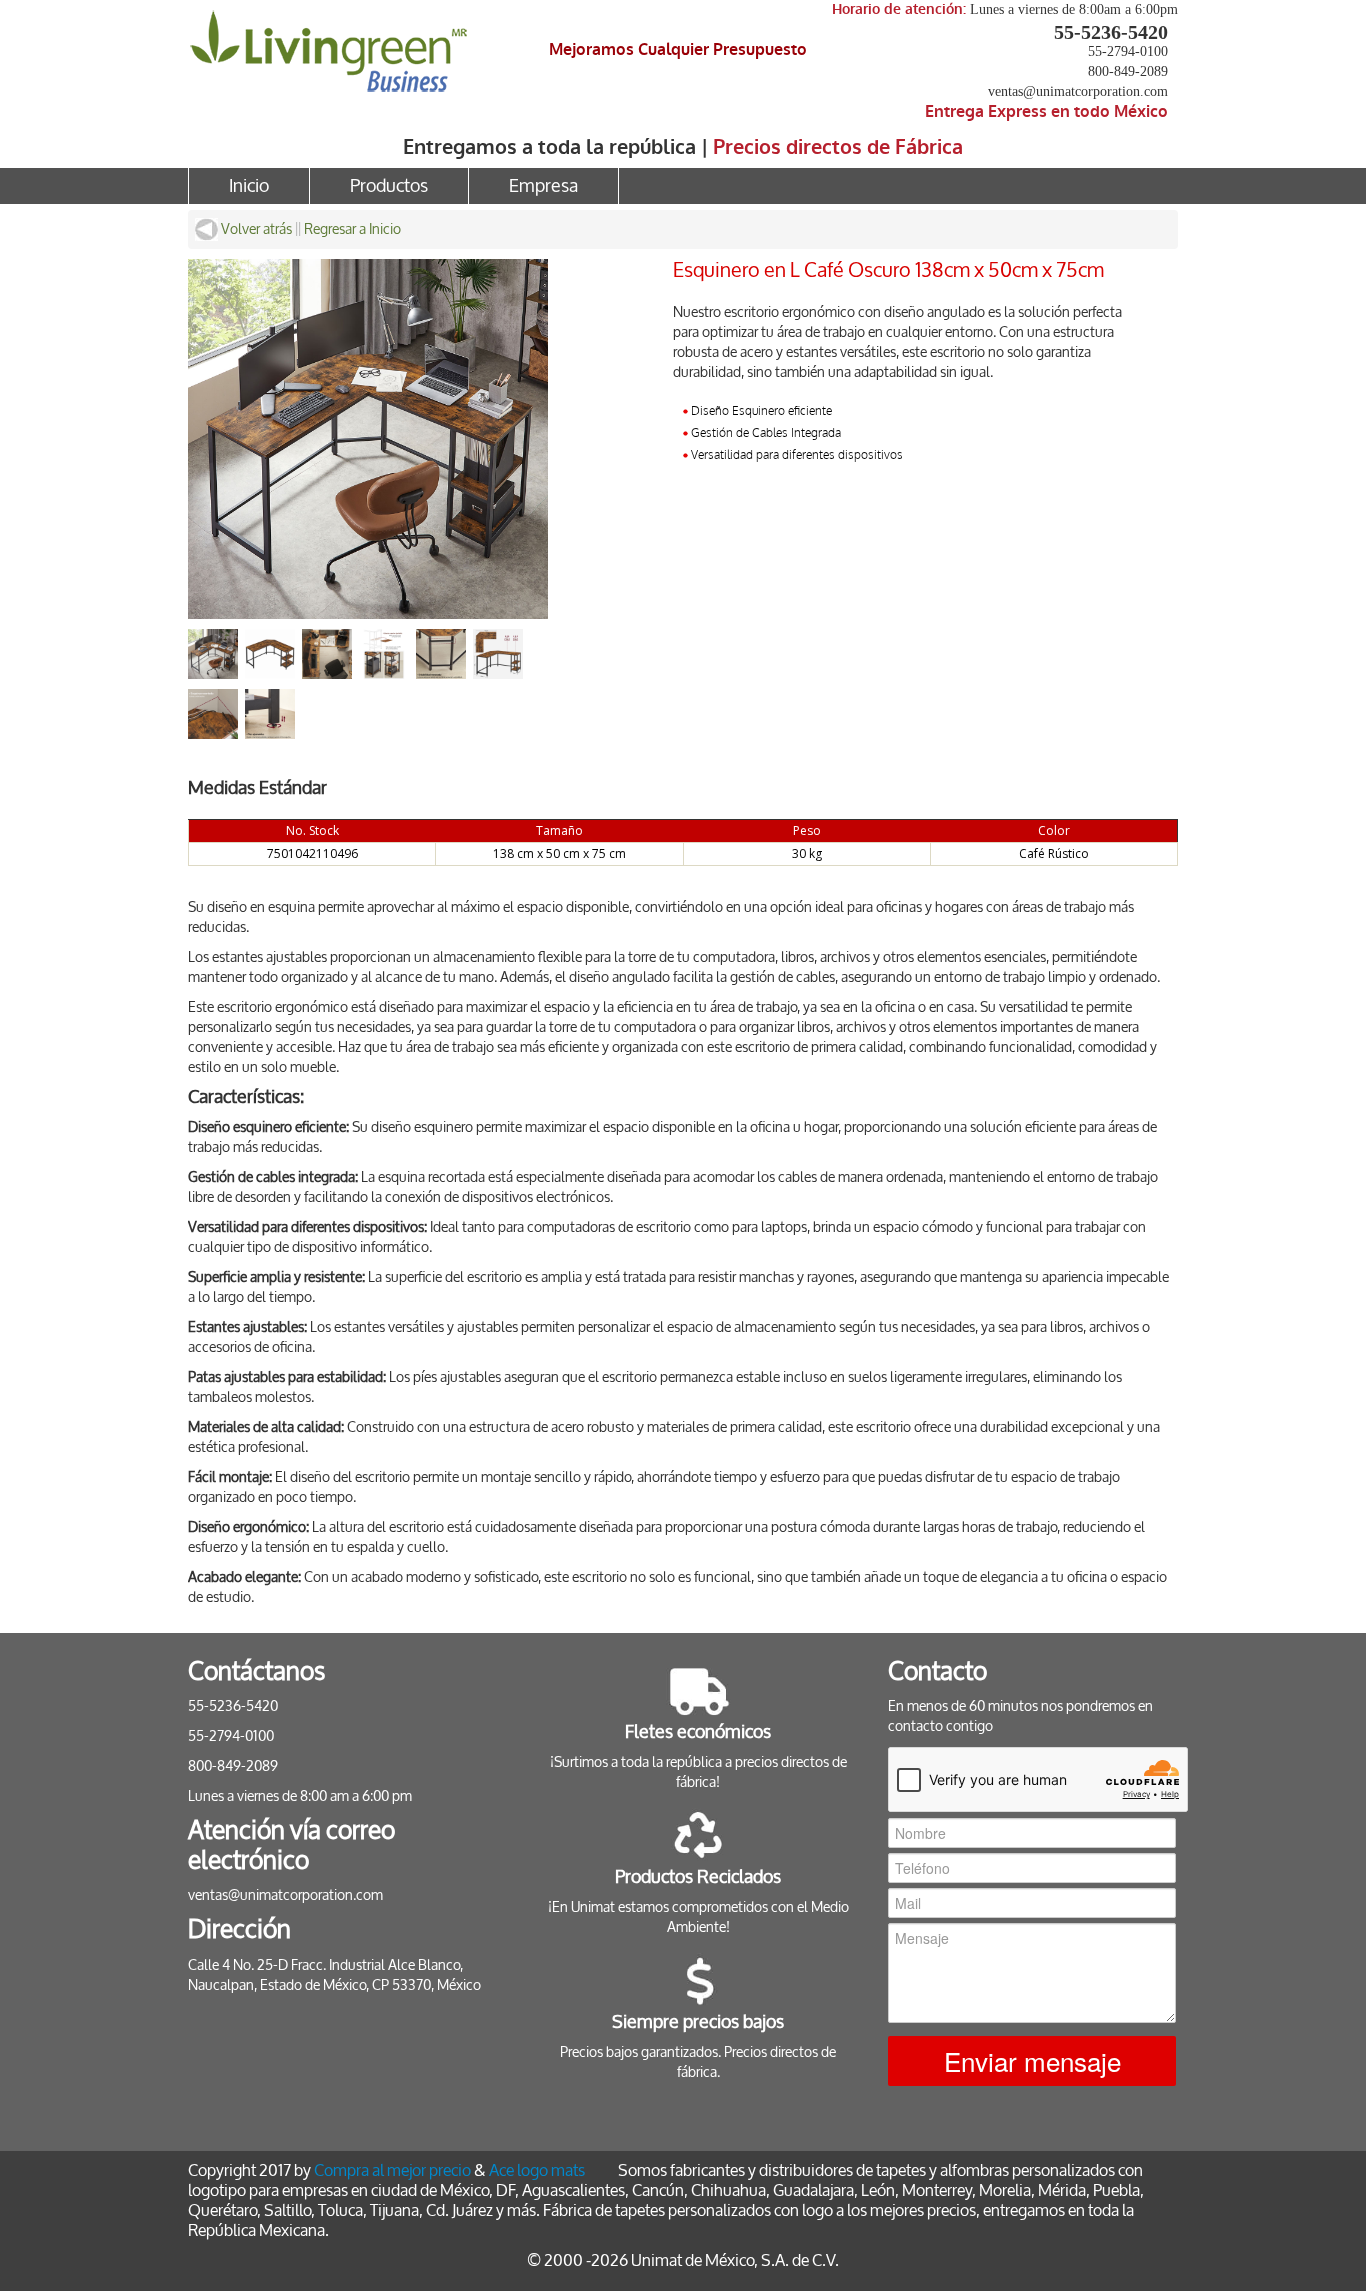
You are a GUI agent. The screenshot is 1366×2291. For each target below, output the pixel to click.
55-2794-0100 (1128, 51)
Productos (389, 186)
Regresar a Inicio (352, 229)
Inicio (249, 186)
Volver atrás (255, 229)
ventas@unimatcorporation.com (1078, 91)
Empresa (543, 186)
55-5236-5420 (1111, 32)
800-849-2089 (1128, 71)
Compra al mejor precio (392, 2170)
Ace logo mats (537, 2170)
